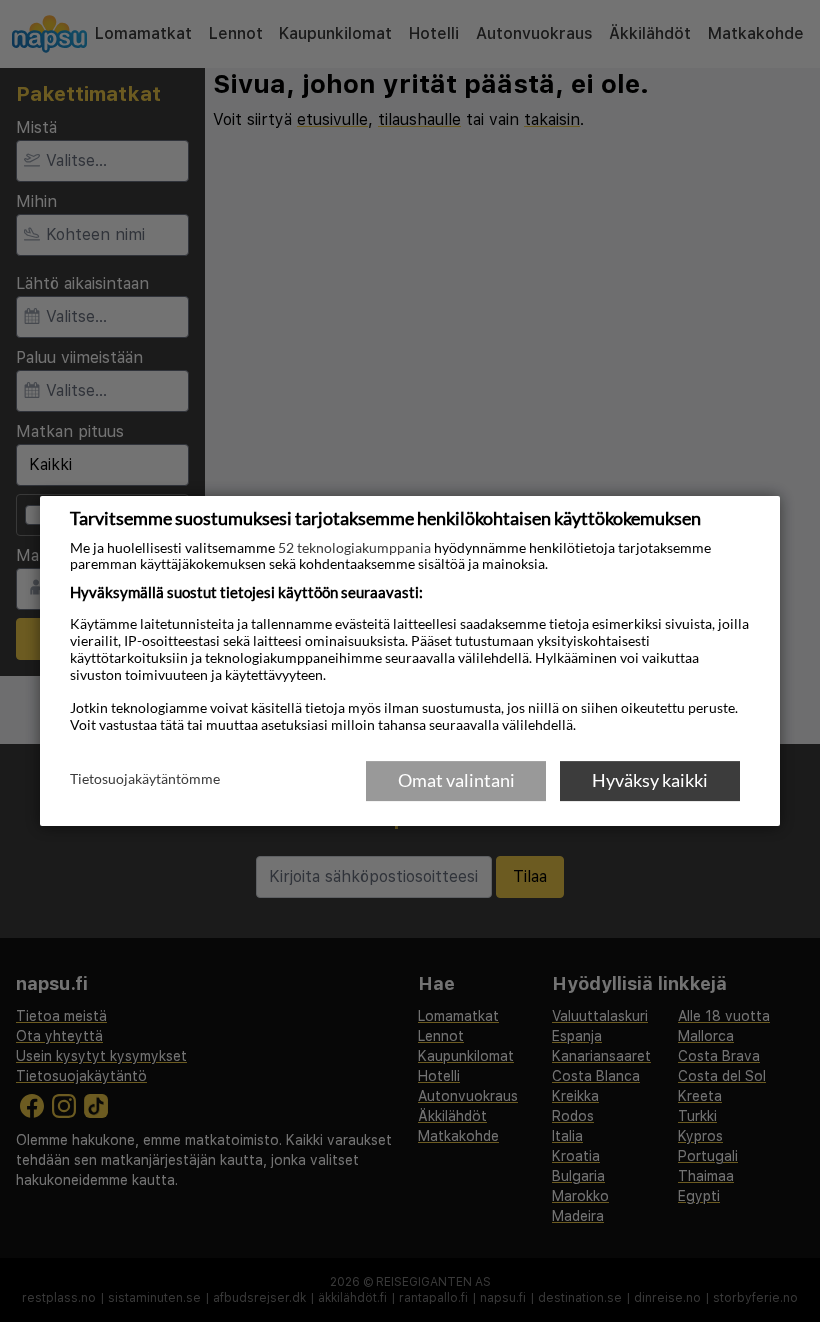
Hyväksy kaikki (650, 780)
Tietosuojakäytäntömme (145, 779)
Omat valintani (456, 780)
